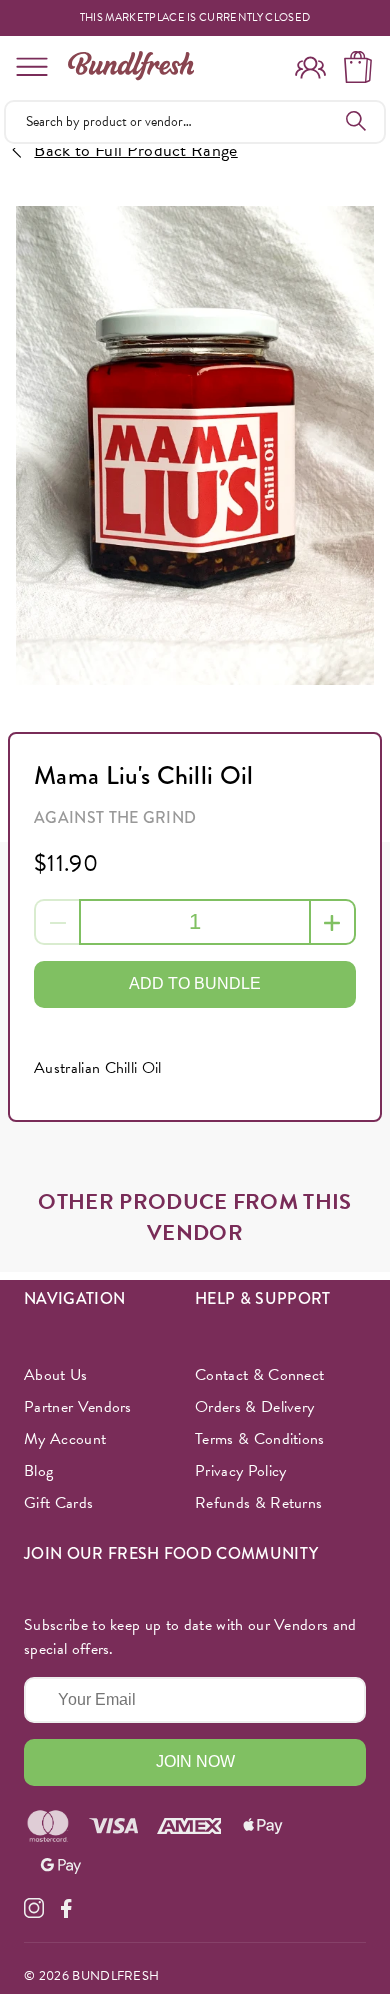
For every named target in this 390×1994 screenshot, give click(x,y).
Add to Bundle (195, 983)
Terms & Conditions (260, 1439)
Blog (38, 1471)
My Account (65, 1439)
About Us (56, 1375)
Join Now (195, 1761)
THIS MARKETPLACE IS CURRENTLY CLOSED (195, 18)
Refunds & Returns (258, 1503)
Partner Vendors (78, 1407)
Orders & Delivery (254, 1407)
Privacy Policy (240, 1471)
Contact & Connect (259, 1375)
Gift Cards (58, 1503)
